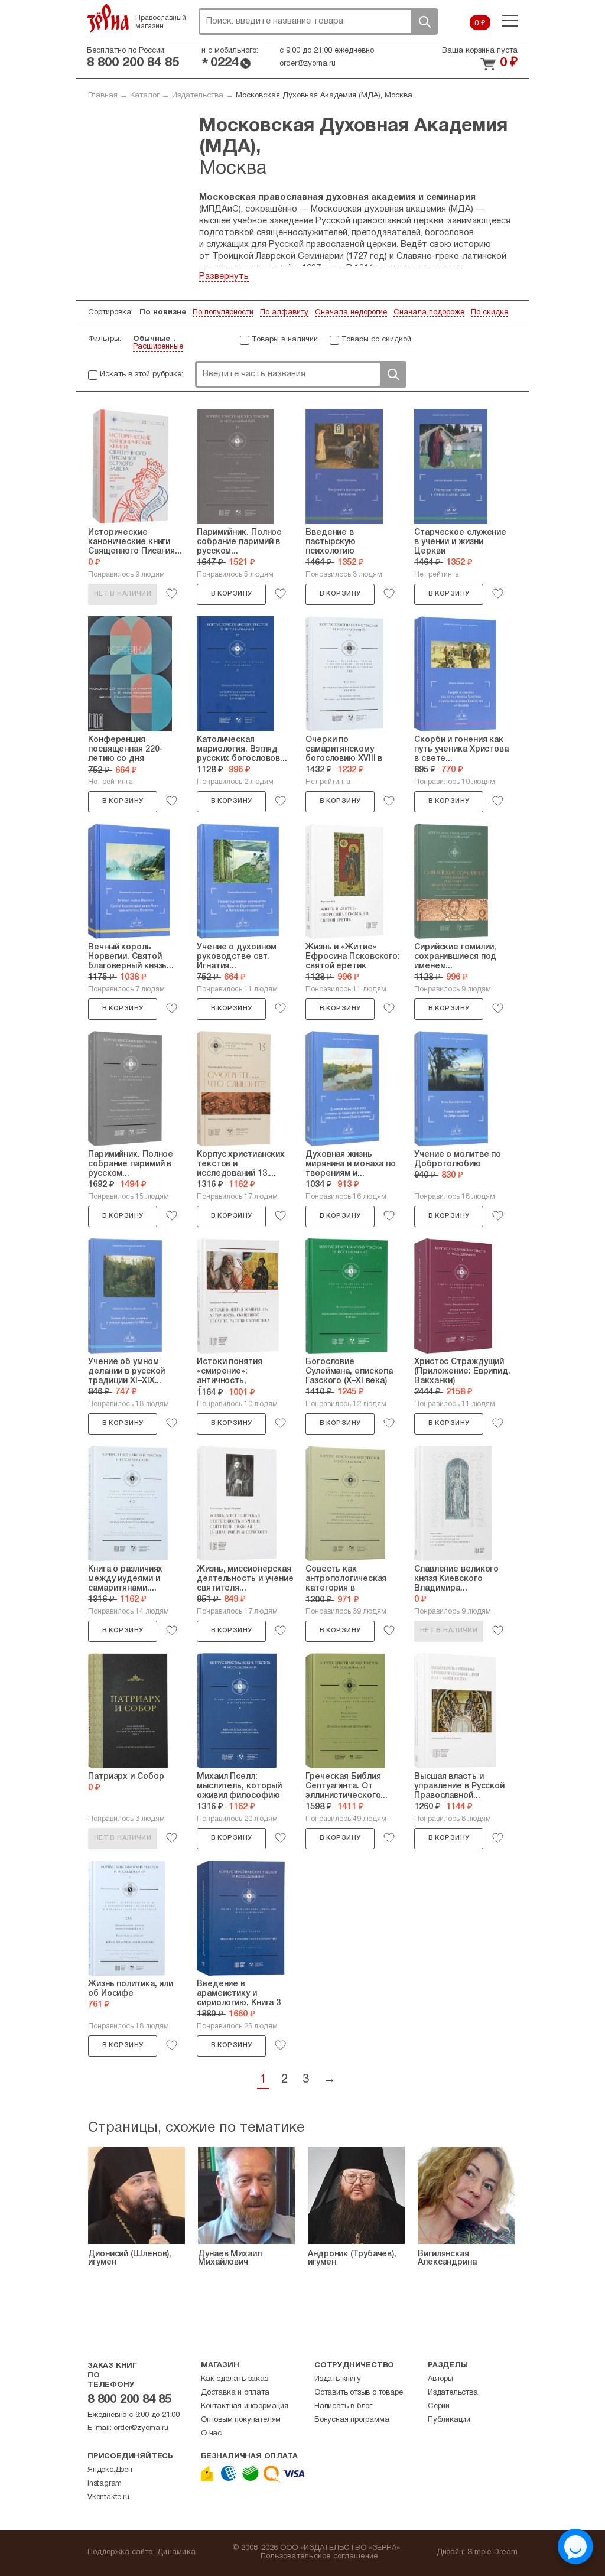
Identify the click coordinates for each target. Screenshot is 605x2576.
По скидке (489, 313)
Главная (103, 96)
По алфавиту (284, 313)
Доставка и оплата (235, 2393)
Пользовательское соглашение (319, 2557)
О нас (211, 2434)
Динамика (176, 2552)
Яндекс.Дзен (110, 2470)
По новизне (163, 313)
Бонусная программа (352, 2420)
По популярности (223, 313)
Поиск (424, 22)
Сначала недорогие (351, 313)
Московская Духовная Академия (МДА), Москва (324, 96)
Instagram (105, 2484)
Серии (439, 2406)
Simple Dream (492, 2552)
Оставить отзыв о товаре (358, 2393)
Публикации (449, 2420)
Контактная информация (245, 2406)
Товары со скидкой (376, 340)
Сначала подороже (429, 313)
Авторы (440, 2379)
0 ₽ (480, 24)
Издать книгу (338, 2379)
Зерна (108, 18)
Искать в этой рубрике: (142, 375)
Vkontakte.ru (108, 2497)
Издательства (198, 96)
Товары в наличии (285, 340)
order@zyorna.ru (308, 64)
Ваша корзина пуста (480, 51)
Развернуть (224, 277)
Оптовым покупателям (241, 2420)
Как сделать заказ (235, 2379)
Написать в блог (343, 2406)
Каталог (145, 96)
